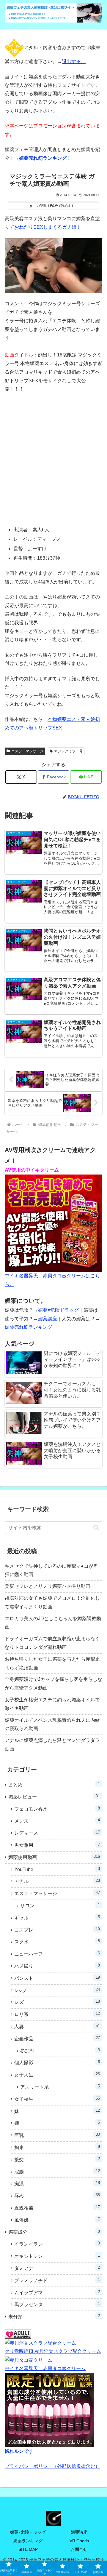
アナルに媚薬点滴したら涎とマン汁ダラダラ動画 (52, 1745)
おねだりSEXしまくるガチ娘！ (48, 227)
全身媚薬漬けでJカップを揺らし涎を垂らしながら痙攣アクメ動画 (53, 1684)
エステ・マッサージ (27, 751)
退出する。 (74, 61)
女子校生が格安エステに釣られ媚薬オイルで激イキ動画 (52, 1704)
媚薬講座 (48, 1319)
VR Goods (79, 2541)
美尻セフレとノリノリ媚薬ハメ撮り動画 (48, 1586)
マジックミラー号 (68, 751)
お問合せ (79, 2549)
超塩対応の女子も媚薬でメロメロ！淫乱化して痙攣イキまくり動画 (52, 1602)
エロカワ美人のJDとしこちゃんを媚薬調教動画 (53, 1623)
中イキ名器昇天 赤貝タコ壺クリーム (45, 2368)
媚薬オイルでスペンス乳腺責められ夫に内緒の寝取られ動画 (52, 1724)
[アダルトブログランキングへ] (18, 2334)
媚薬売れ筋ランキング (29, 1327)
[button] (96, 1528)
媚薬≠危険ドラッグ (58, 1310)
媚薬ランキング (28, 2541)
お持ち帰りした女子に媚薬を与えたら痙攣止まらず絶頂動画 (52, 1663)
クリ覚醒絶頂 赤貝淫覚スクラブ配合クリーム (53, 2351)
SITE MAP (28, 2549)
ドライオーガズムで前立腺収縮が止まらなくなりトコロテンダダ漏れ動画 (52, 1643)
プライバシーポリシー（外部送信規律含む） (52, 2466)
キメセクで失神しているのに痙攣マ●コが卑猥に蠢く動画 (51, 1570)
